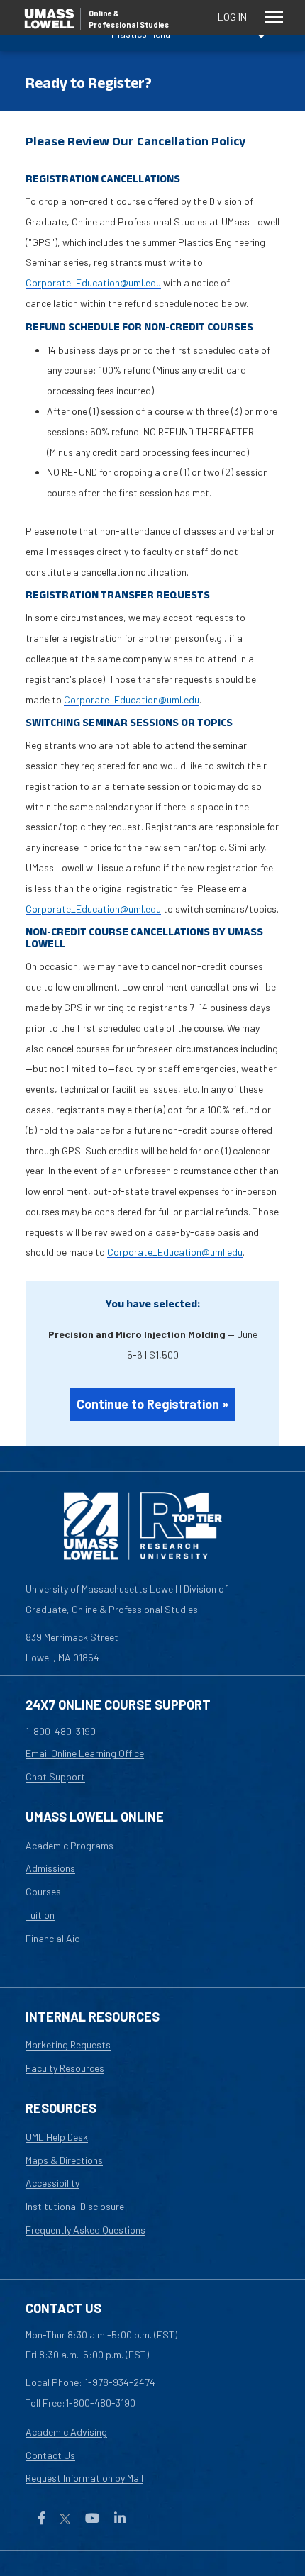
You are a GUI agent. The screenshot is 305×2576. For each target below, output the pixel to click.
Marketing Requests (68, 2045)
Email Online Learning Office (85, 1753)
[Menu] (274, 17)
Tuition (40, 1915)
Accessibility (52, 2183)
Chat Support (55, 1777)
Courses (43, 1891)
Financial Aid (53, 1938)
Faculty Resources (65, 2068)
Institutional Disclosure (75, 2206)
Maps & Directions (64, 2160)
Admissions (50, 1868)
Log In (232, 17)
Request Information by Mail (84, 2478)
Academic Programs (70, 1845)
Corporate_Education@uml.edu (93, 283)
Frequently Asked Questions (85, 2230)
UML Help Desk (57, 2137)
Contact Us (50, 2455)
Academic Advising (66, 2432)
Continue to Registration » (152, 1404)
